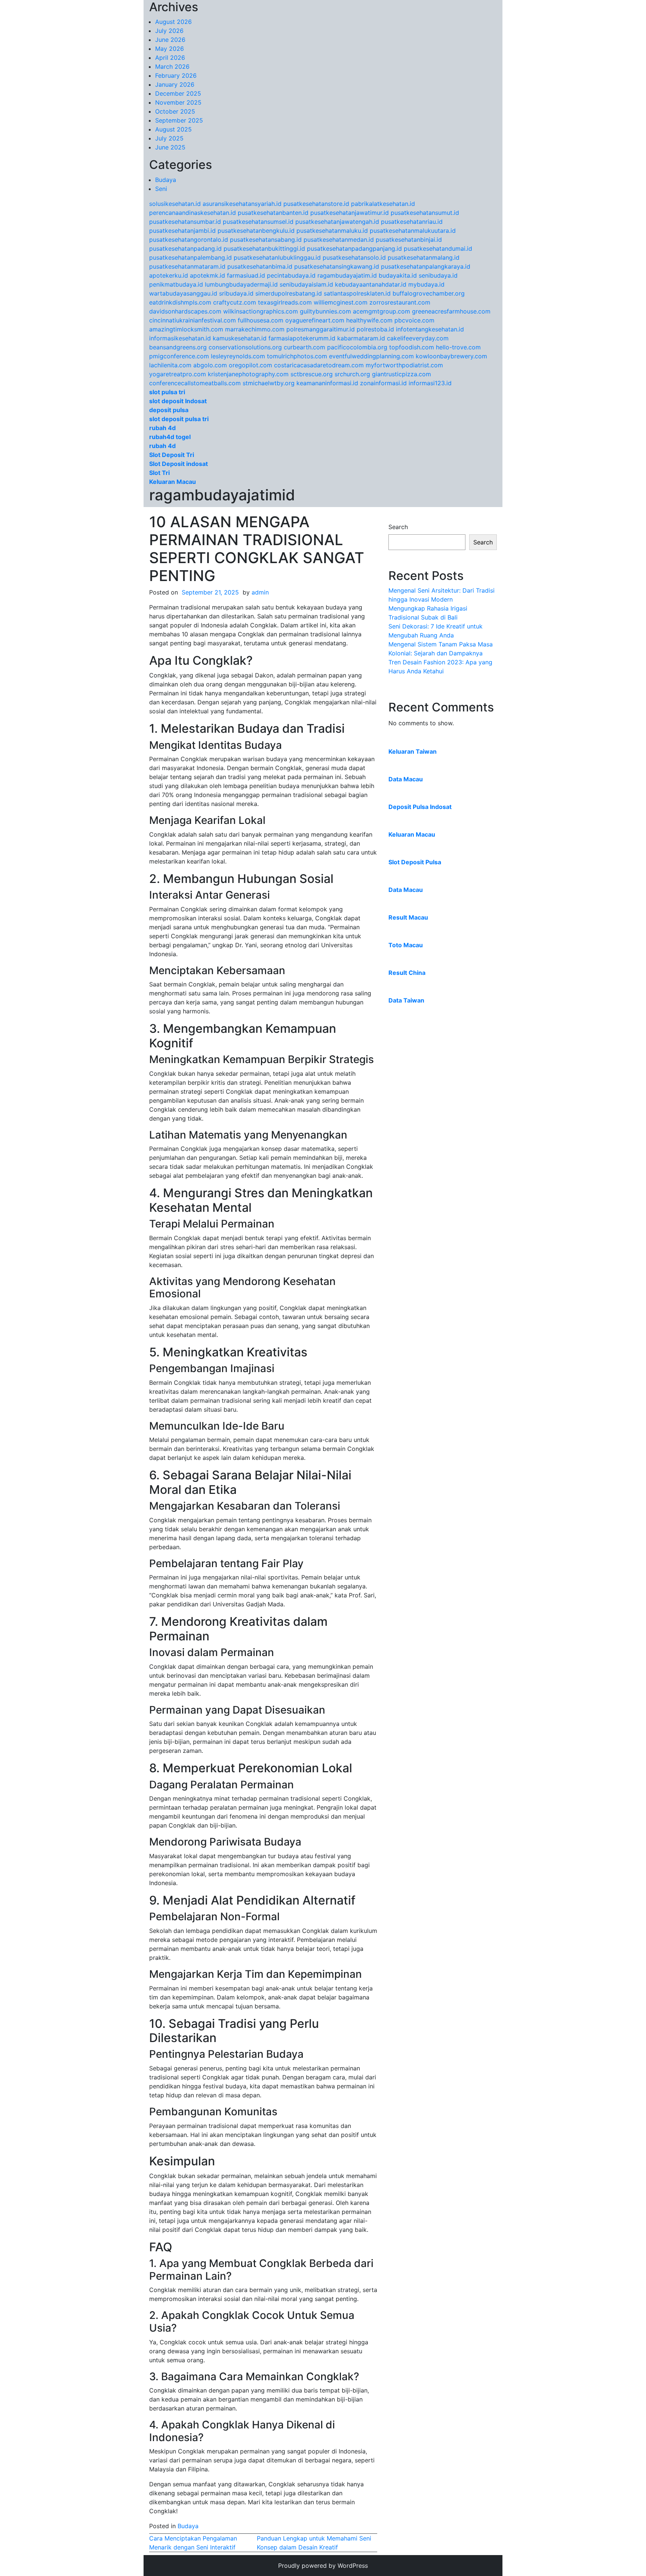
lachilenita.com (170, 365)
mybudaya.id (426, 284)
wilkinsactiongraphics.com (261, 311)
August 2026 (173, 22)
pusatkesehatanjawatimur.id (350, 213)
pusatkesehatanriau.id (412, 222)
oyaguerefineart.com (315, 320)
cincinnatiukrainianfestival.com (193, 320)
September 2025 (179, 120)
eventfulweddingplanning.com (371, 356)
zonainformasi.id (383, 383)
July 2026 (169, 31)
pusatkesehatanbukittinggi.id (264, 248)
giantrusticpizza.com (402, 374)
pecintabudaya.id (291, 275)
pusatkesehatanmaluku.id (332, 231)
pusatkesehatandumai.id (438, 248)
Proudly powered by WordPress (323, 2566)
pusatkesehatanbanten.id (273, 213)
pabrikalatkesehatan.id (383, 204)
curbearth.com (304, 347)
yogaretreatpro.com (178, 374)
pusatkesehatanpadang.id (185, 248)
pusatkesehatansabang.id (266, 240)
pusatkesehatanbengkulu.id (256, 231)
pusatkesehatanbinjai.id (409, 240)
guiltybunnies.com (325, 311)
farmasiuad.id (246, 275)
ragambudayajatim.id (347, 275)
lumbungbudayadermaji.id (241, 284)
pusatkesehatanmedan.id (339, 240)
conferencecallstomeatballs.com (195, 383)
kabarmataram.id (361, 338)
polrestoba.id (375, 329)
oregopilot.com (250, 365)
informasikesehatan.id (180, 338)
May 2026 (170, 49)
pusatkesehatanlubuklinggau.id (277, 257)
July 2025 (169, 138)
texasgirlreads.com (285, 302)
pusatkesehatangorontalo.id (189, 240)
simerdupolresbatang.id (289, 293)
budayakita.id (398, 275)
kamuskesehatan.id (240, 338)
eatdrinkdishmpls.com (180, 302)
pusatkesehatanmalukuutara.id (413, 231)
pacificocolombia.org (357, 347)
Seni (161, 189)
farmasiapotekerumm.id (302, 338)
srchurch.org (352, 374)
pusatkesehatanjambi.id (182, 231)
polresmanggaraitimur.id (321, 329)
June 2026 (170, 40)
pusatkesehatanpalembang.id (190, 257)
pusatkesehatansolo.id (354, 257)
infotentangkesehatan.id (430, 329)
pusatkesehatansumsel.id (258, 222)
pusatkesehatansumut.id (425, 213)
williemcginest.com (341, 302)
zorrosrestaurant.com (400, 302)
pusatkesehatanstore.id (316, 204)
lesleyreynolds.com (238, 356)
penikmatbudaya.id (176, 284)
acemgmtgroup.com (382, 311)
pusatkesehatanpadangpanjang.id (354, 248)
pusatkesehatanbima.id (260, 266)
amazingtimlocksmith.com (186, 329)
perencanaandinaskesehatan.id (193, 213)
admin (260, 592)
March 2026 (172, 67)
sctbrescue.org (312, 374)
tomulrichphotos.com (297, 356)
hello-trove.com (458, 347)
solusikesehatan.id (175, 204)
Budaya (166, 180)
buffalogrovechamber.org (429, 293)
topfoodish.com (412, 347)
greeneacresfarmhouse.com (451, 311)
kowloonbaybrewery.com (451, 356)
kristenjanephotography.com (248, 374)
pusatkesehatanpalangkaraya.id (426, 266)
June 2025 (170, 147)
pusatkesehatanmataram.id (187, 266)
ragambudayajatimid (222, 495)
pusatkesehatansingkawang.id (337, 266)
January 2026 (175, 84)
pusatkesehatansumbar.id (185, 222)
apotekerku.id (169, 275)
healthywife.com (369, 320)
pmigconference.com (179, 356)
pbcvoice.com (414, 320)
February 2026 (176, 75)
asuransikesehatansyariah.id (242, 204)
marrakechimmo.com (255, 329)
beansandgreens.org (178, 347)
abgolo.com (210, 365)
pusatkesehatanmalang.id (424, 257)
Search (398, 527)
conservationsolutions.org (245, 347)
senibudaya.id (438, 275)
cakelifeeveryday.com (418, 338)
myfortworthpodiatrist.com (404, 365)
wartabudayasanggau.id (183, 293)
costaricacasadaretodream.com (319, 365)
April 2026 (170, 58)
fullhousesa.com (261, 320)
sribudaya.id (236, 293)
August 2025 (173, 129)
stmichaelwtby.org (269, 383)
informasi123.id (430, 383)
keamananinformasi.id (327, 383)
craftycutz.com (235, 302)
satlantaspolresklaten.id (357, 293)
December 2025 (178, 93)
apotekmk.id (207, 275)
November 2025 (178, 102)
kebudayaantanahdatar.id (371, 284)
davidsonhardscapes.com (185, 311)
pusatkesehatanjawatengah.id (337, 222)
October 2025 (175, 111)
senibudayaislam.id (306, 284)
